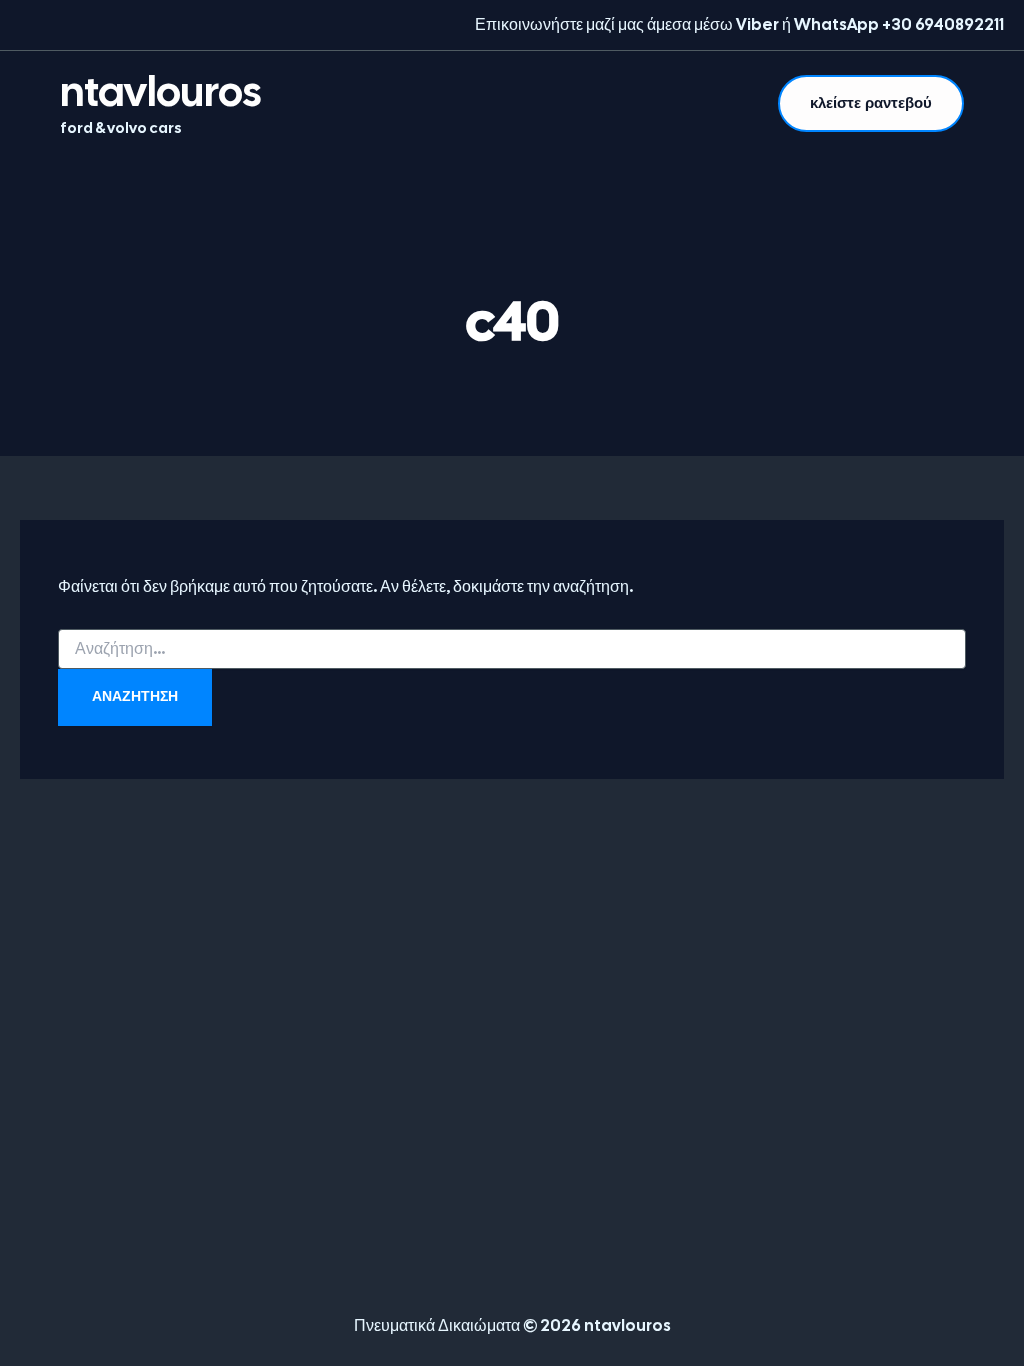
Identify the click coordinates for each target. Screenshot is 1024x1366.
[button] (871, 103)
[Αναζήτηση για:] (511, 649)
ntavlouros (160, 91)
